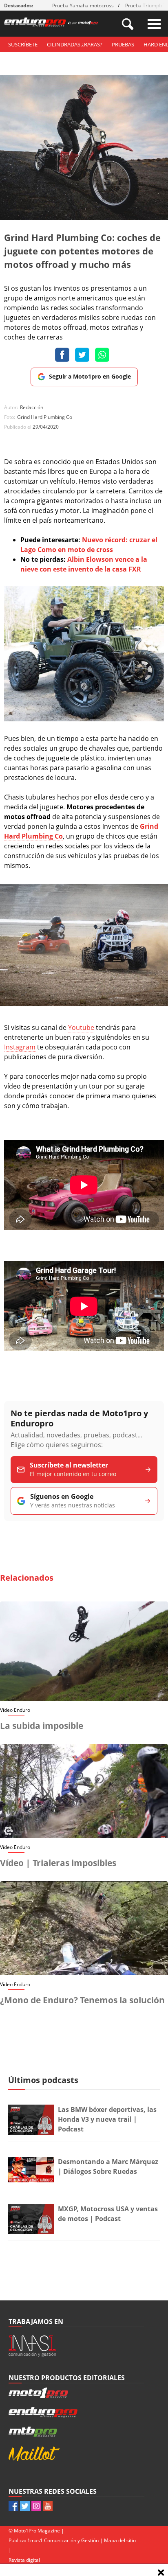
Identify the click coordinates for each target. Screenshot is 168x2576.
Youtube (81, 1027)
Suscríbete (23, 44)
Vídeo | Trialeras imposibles (58, 1863)
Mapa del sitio (120, 2540)
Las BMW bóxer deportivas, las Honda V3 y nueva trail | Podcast (107, 2119)
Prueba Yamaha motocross (83, 5)
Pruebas (123, 44)
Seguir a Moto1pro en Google (90, 376)
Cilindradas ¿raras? (75, 44)
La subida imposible (42, 1726)
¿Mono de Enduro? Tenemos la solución (82, 2000)
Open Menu (154, 24)
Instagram (21, 1047)
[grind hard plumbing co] (84, 1004)
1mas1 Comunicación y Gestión (63, 2540)
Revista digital (24, 2560)
